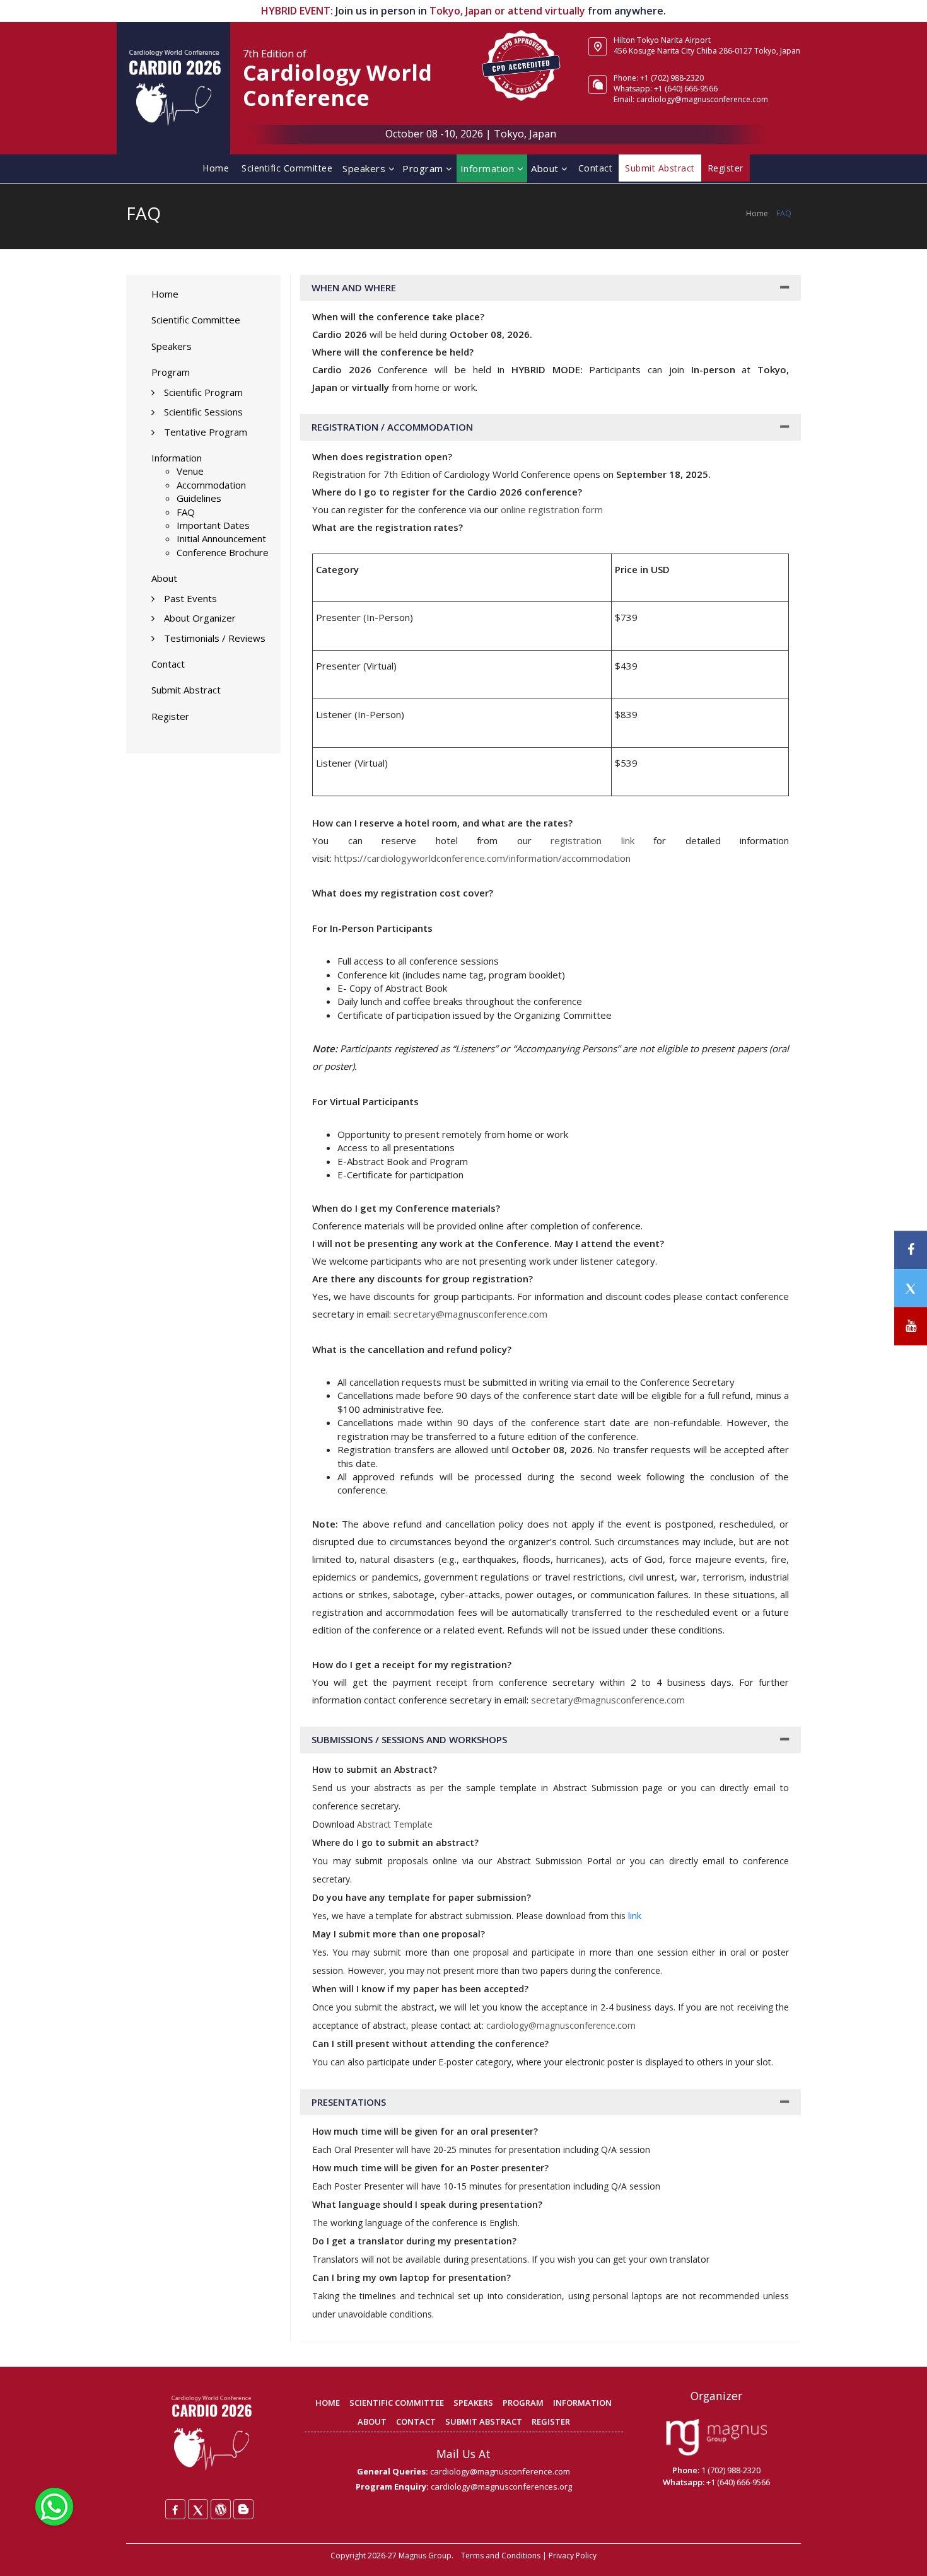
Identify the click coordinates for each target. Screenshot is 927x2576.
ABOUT (372, 2422)
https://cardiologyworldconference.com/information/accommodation (482, 858)
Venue (190, 471)
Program (424, 168)
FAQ (186, 512)
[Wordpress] (221, 2509)
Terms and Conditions (501, 2556)
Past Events (190, 598)
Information (489, 168)
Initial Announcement (221, 538)
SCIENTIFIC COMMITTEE (397, 2403)
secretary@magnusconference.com (470, 1314)
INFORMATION (582, 2403)
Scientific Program (203, 392)
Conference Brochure (223, 552)
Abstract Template (395, 1824)
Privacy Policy (573, 2556)
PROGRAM (523, 2403)
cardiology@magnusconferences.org (501, 2486)
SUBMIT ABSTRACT (484, 2422)
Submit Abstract (186, 690)
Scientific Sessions (203, 412)
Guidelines (199, 498)
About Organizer (200, 618)
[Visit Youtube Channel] (911, 1326)
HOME (328, 2403)
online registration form (552, 509)
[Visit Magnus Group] (716, 2438)
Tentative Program (206, 432)
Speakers (365, 168)
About (546, 168)
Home (216, 168)
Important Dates (213, 525)
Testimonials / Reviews (215, 638)
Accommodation (211, 485)
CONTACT (416, 2422)
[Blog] (243, 2509)
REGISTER (551, 2422)
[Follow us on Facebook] (911, 1250)
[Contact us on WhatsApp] (54, 2505)
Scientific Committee (287, 168)
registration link (583, 840)
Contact (596, 168)
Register (170, 716)
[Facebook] (175, 2509)
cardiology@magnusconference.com (561, 2025)
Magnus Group (425, 2556)
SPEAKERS (473, 2403)
